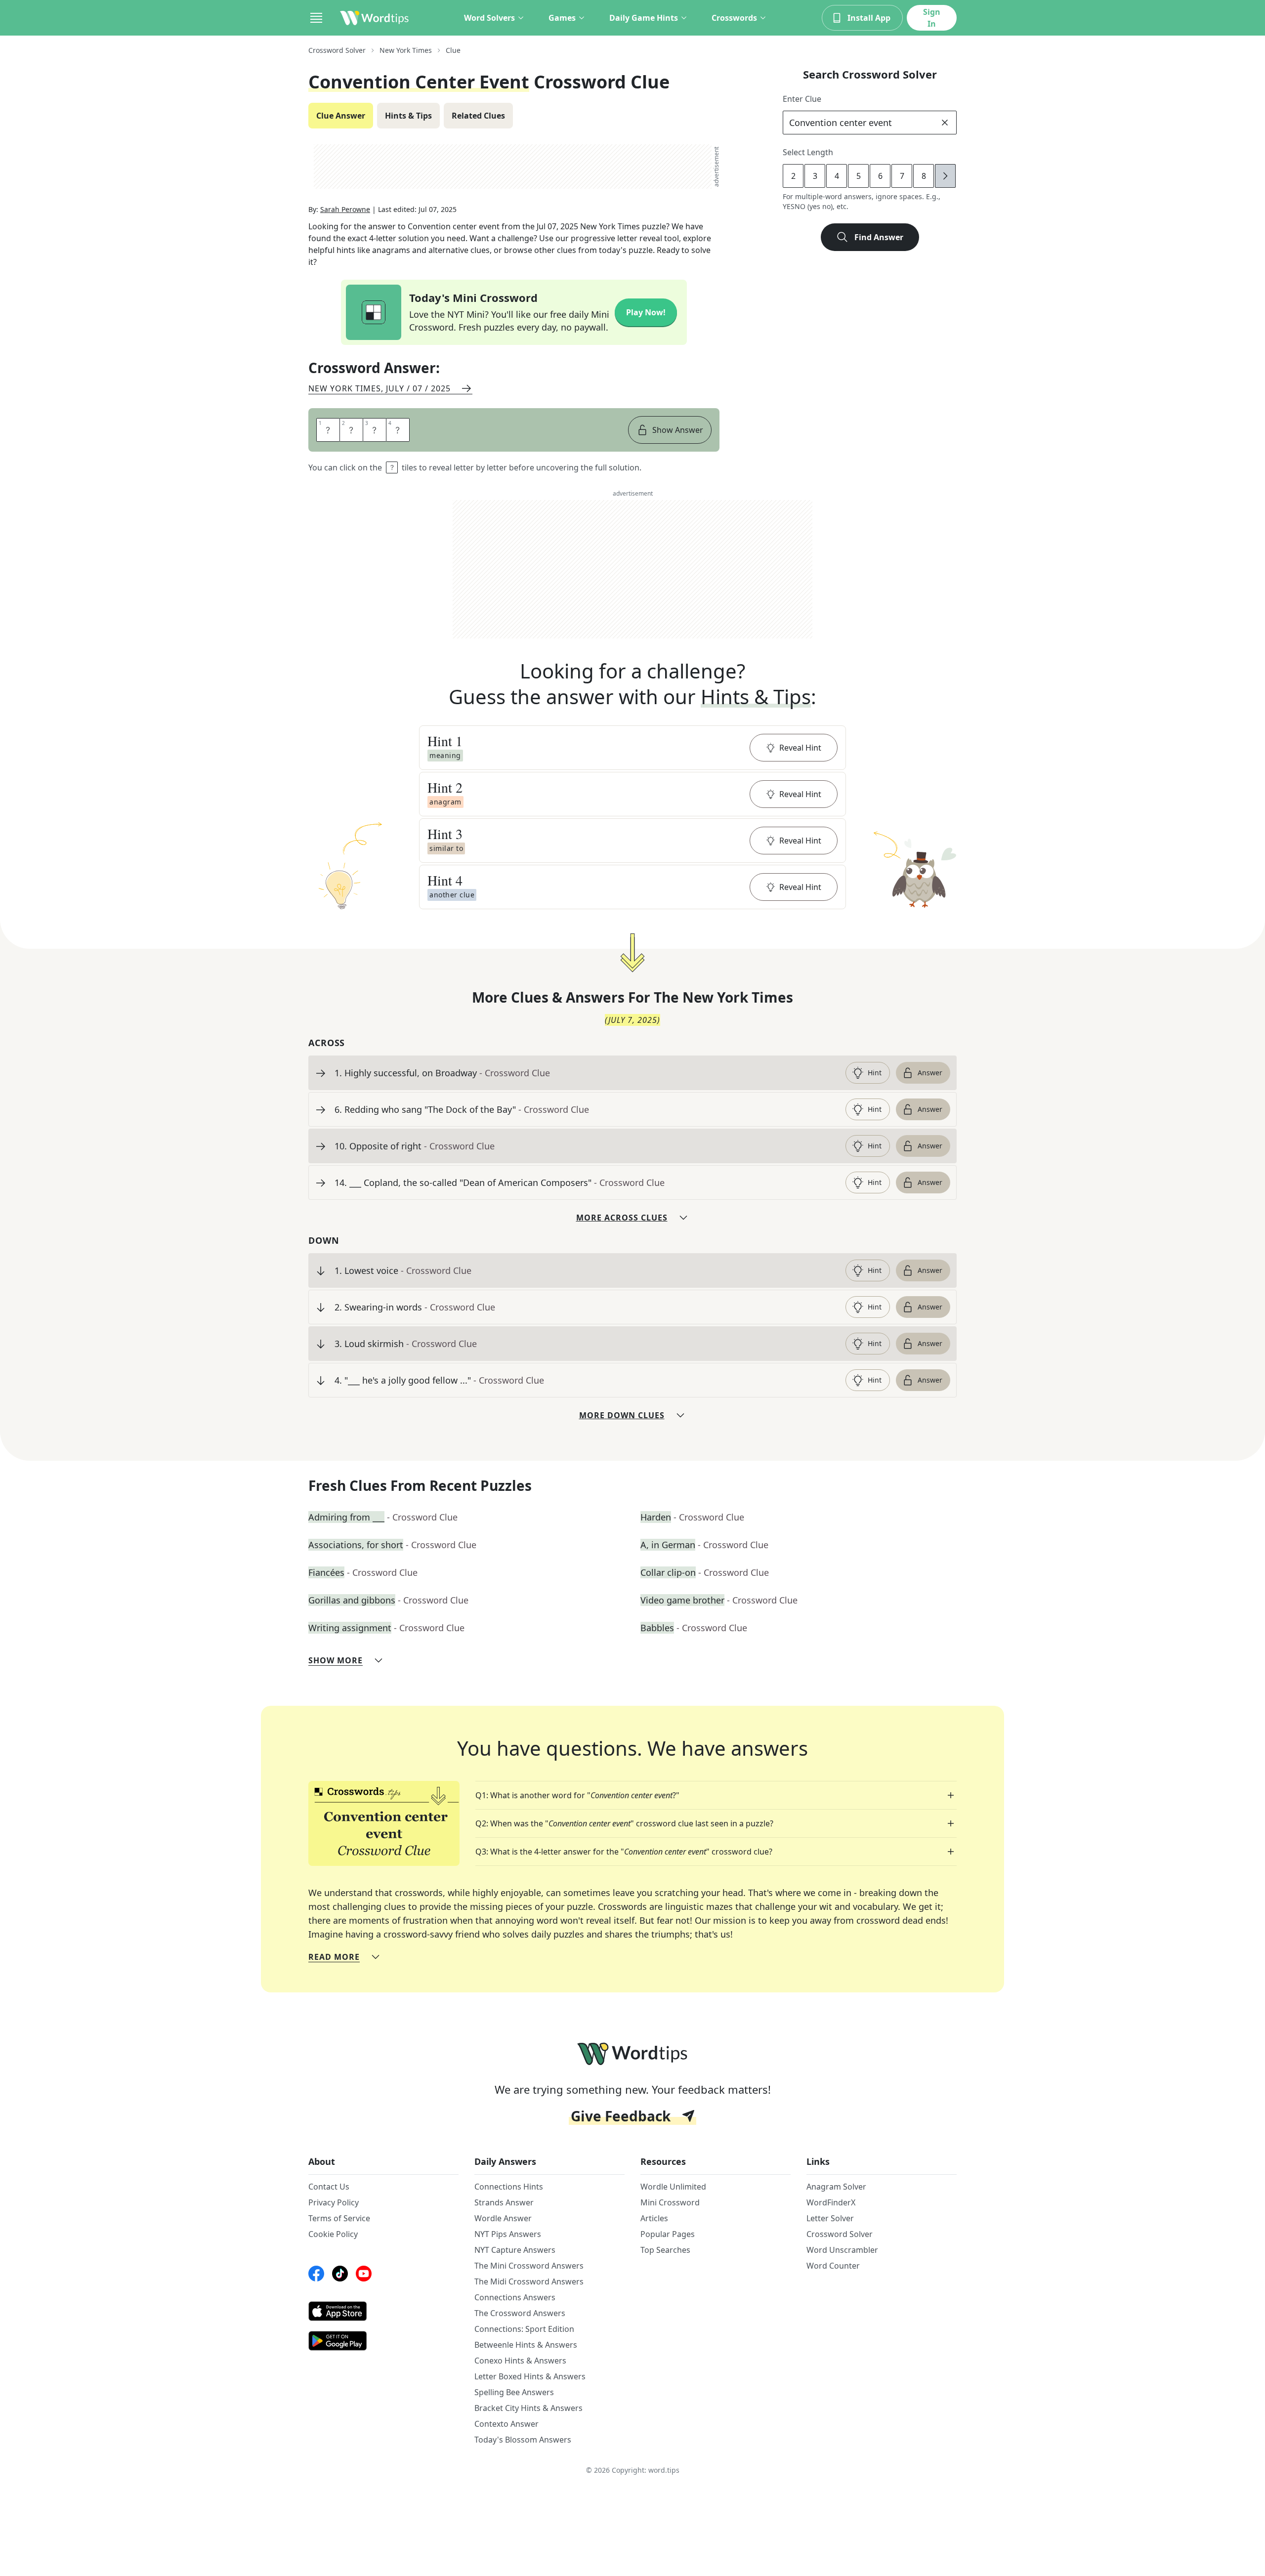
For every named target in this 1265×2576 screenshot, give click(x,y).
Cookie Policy (333, 2234)
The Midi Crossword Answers (529, 2281)
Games (562, 18)
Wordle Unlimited (673, 2187)
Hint (875, 1073)
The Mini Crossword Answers (529, 2266)
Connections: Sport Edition (524, 2329)
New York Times (406, 50)
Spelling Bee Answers (514, 2392)
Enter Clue (802, 99)
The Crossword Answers (520, 2313)
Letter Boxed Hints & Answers (530, 2376)
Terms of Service (339, 2218)
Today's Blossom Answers (523, 2440)
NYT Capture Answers (515, 2250)
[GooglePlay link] (383, 2341)
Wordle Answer (503, 2218)
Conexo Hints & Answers (520, 2361)
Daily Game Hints (644, 18)
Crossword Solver (337, 50)
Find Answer (879, 237)
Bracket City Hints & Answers (528, 2408)
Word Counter (833, 2266)
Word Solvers (489, 18)
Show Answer (678, 430)
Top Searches (665, 2250)
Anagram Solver (836, 2187)
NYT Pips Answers (508, 2234)
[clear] (945, 123)
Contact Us (329, 2187)
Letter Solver (830, 2218)
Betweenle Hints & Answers (526, 2345)
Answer (930, 1073)
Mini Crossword (670, 2202)
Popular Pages (668, 2234)
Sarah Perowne (345, 209)
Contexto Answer (506, 2424)
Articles (654, 2218)
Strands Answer (504, 2202)
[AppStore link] (383, 2311)
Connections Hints (509, 2187)
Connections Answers (515, 2297)
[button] (632, 748)
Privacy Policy (334, 2202)
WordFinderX (831, 2202)
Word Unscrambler (842, 2250)
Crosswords (734, 18)
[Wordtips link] (375, 18)
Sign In (932, 18)
